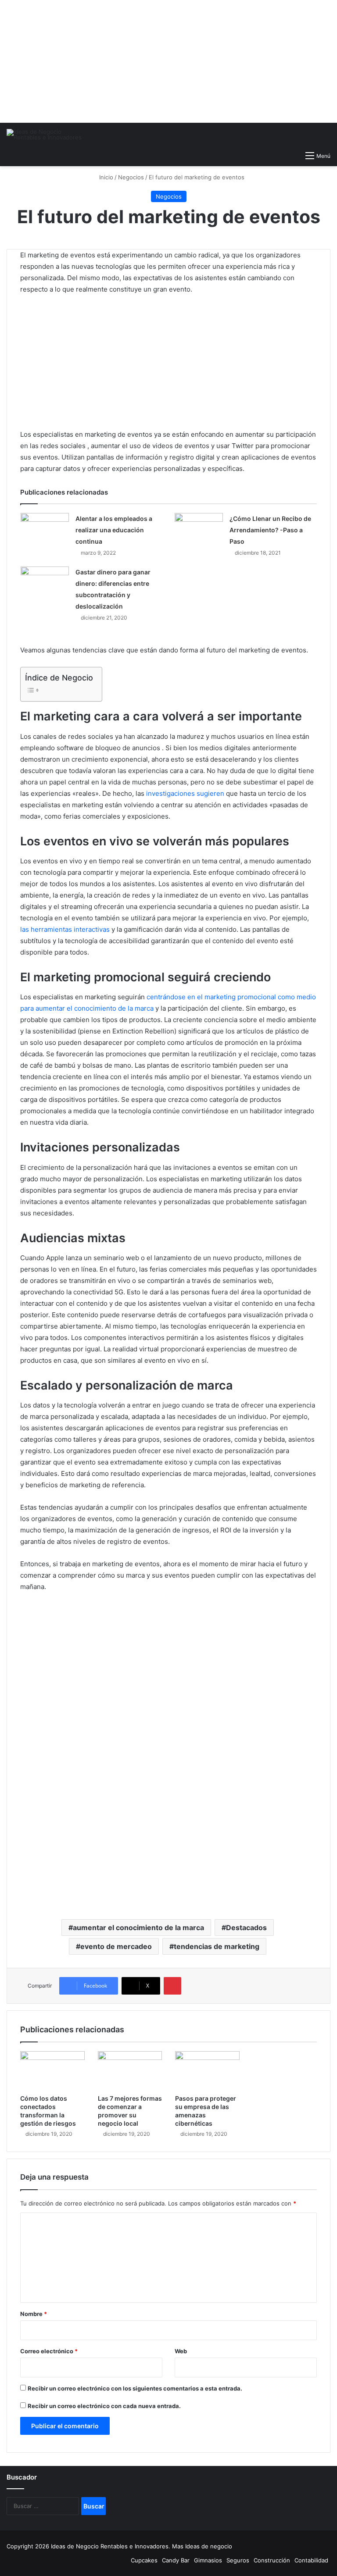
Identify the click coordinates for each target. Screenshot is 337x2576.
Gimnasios (208, 2560)
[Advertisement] (168, 61)
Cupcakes (144, 2560)
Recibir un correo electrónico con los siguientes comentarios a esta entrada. (135, 2388)
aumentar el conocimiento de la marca (138, 1928)
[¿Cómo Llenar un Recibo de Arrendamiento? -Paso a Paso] (199, 527)
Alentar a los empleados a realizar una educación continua (114, 530)
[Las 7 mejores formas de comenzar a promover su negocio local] (130, 2070)
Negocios (131, 177)
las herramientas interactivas (65, 929)
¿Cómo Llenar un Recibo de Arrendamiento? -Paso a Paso (270, 530)
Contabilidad (311, 2560)
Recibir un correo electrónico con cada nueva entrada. (104, 2406)
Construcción (272, 2560)
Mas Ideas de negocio (202, 2546)
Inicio (105, 177)
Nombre (34, 2314)
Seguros (238, 2560)
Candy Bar (176, 2560)
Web (181, 2351)
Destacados (246, 1928)
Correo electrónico (49, 2351)
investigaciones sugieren (185, 793)
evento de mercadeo (116, 1946)
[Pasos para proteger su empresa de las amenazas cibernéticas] (207, 2070)
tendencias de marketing (217, 1946)
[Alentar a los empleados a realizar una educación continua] (45, 527)
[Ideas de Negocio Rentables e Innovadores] (48, 135)
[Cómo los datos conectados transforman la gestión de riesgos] (52, 2070)
